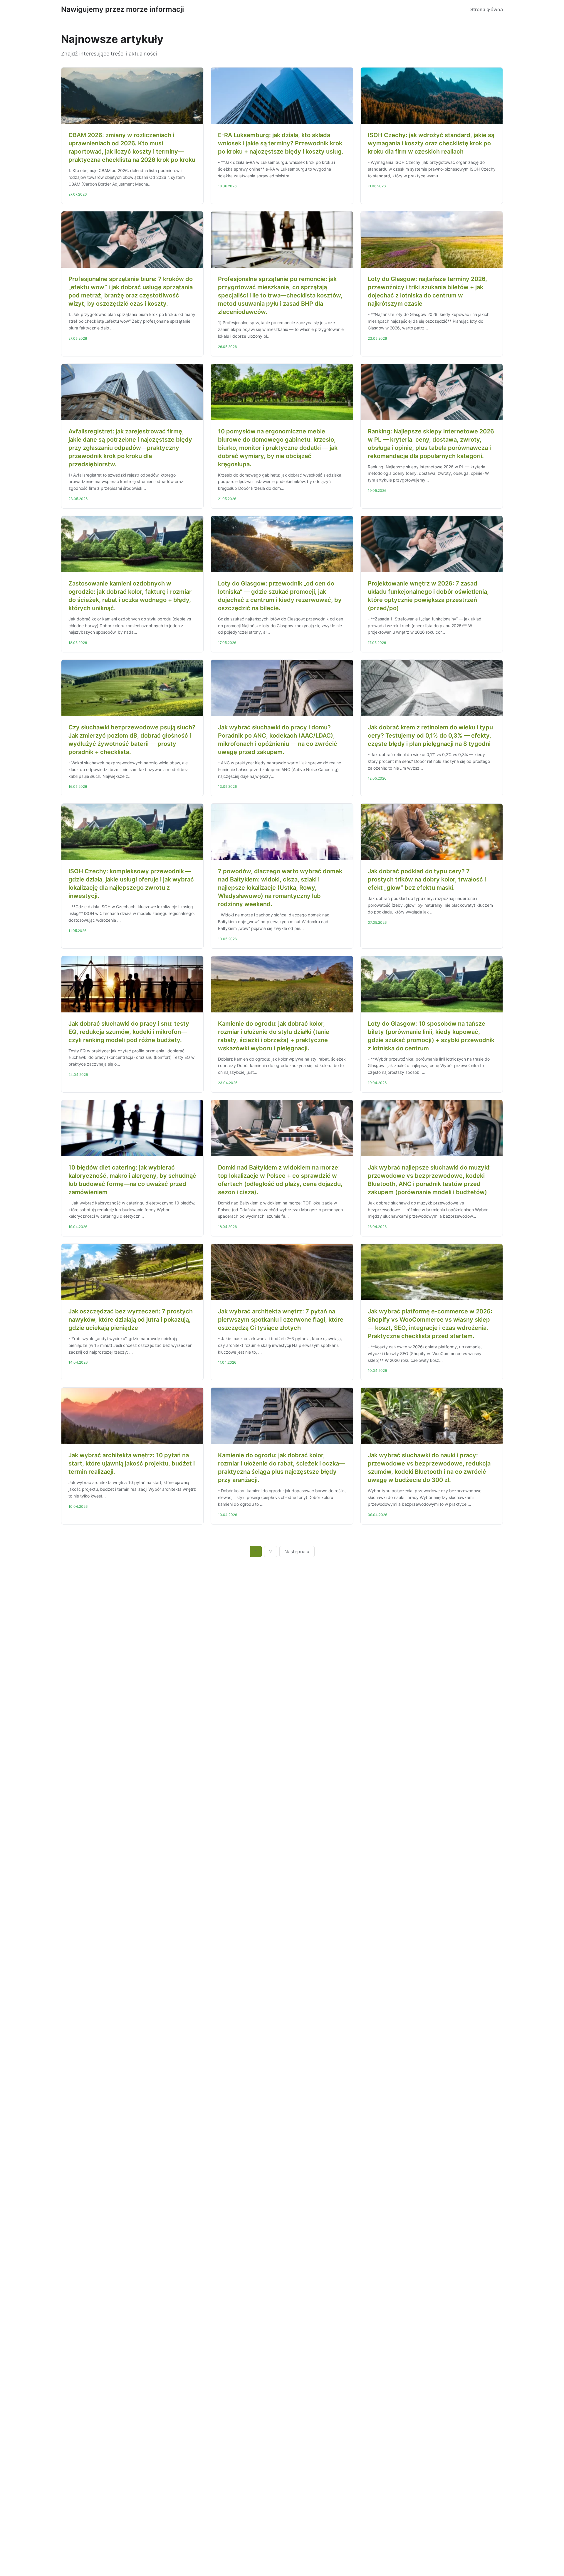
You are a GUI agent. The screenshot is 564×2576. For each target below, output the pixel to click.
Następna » (297, 1552)
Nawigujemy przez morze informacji (122, 9)
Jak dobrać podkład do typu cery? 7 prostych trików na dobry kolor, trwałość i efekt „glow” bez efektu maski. (427, 879)
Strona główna (487, 9)
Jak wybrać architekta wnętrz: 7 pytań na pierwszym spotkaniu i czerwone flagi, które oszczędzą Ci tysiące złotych (281, 1320)
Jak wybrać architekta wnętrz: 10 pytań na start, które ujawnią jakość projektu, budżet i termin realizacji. (132, 1463)
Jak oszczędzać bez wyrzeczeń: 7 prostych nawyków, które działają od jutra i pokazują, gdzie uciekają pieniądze (131, 1320)
